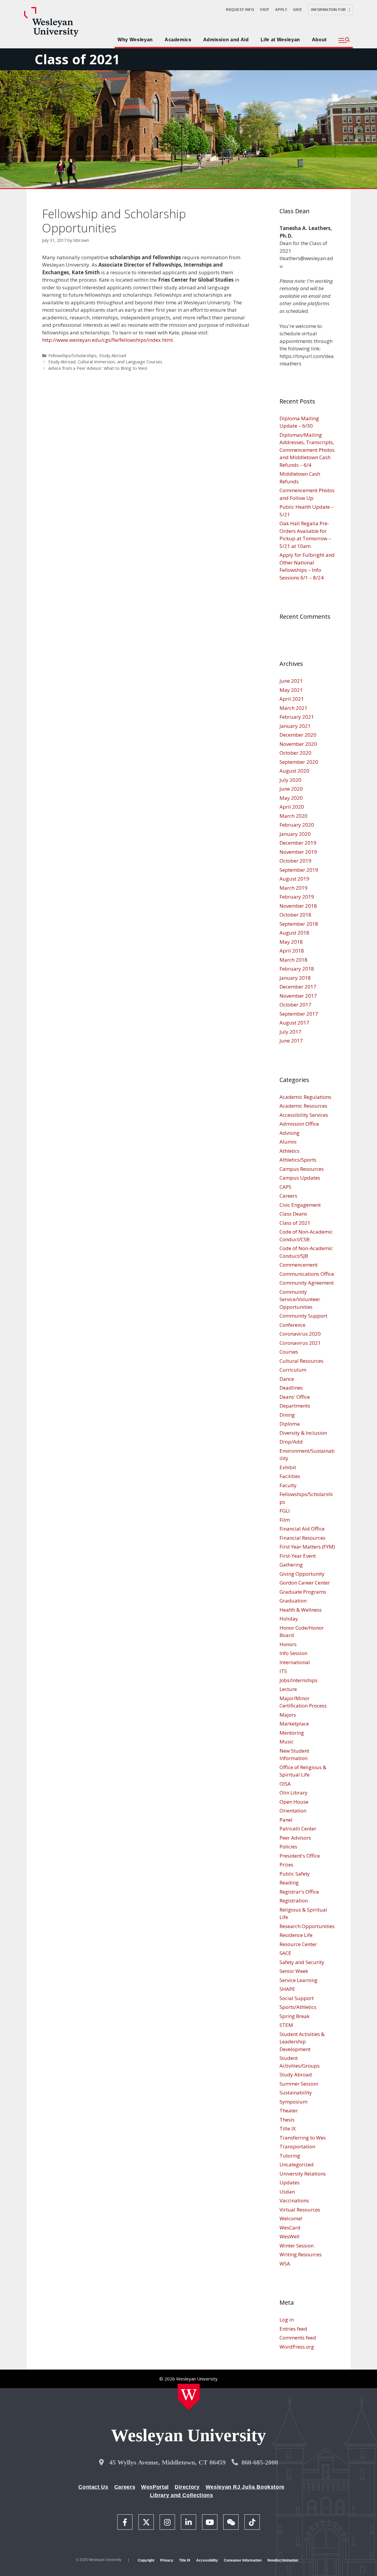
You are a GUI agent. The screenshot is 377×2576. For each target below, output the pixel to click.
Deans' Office (295, 1397)
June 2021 (291, 681)
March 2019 (294, 888)
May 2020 (291, 798)
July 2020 (290, 780)
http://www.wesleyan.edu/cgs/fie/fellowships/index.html (108, 340)
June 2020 (291, 789)
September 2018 (299, 924)
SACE (285, 1953)
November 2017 (298, 996)
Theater (289, 2110)
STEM (286, 2025)
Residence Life (296, 1935)
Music (287, 1742)
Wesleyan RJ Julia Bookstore (245, 2487)
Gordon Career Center (305, 1583)
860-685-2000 (260, 2462)
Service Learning (299, 1980)
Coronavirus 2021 (300, 1343)
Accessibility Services (304, 1115)
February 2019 (297, 897)
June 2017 (291, 1041)
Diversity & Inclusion (303, 1433)
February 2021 (297, 717)
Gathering (291, 1565)
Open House (294, 1802)
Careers (288, 1196)
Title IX (288, 2128)
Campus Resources (302, 1169)
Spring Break (295, 2016)
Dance (287, 1379)
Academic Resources (303, 1106)
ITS (283, 1671)
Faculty (288, 1485)
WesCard (290, 2228)
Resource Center (298, 1944)
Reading (289, 1883)
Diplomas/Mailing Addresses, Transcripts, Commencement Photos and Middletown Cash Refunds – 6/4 (307, 450)
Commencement (299, 1265)
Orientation (293, 1811)
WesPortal (155, 2487)
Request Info (240, 10)
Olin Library (294, 1793)
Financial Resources (302, 1538)
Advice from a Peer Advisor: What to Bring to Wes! (98, 368)
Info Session (293, 1653)
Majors (288, 1715)
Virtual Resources (300, 2210)
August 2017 (294, 1023)
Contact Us (93, 2487)
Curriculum (293, 1370)
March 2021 (294, 708)
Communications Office (307, 1274)
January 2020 (295, 834)
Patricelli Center (298, 1829)
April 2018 (292, 951)
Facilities (290, 1476)
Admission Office (299, 1124)
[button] (344, 40)
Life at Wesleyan (280, 40)
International (295, 1662)
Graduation (293, 1601)
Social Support (297, 1998)
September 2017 (299, 1014)
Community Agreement (307, 1283)
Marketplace (294, 1724)
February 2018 (297, 969)
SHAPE (287, 1989)
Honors (288, 1644)
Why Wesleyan (135, 40)
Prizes (286, 1865)
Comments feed (298, 2338)
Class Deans (293, 1214)
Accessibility (207, 2560)
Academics (178, 40)
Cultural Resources (301, 1361)
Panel (286, 1820)
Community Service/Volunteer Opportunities (300, 1299)
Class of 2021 (77, 59)
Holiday (289, 1619)
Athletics (290, 1151)
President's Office (300, 1856)
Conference (292, 1325)
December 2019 (298, 843)
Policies (288, 1847)
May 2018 (291, 942)
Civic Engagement (300, 1205)
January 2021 (295, 726)
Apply (281, 10)
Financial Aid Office (302, 1529)
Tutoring (290, 2156)
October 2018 (295, 915)
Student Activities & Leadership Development (302, 2042)
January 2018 (295, 978)
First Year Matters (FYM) (307, 1547)
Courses (289, 1352)
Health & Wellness (301, 1610)
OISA (285, 1784)
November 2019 (298, 852)
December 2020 (298, 735)
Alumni (288, 1142)
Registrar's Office (299, 1892)
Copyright (146, 2560)
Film (285, 1520)
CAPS (285, 1187)
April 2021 (292, 699)
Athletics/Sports (298, 1160)
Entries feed (293, 2329)
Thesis (287, 2120)
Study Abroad (113, 356)
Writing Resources (301, 2254)
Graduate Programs (303, 1592)
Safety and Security (302, 1962)
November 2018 (298, 906)
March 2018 (294, 960)
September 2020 (299, 762)
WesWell (290, 2236)
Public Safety (295, 1874)
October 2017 (295, 1005)
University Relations (303, 2174)
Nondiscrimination (283, 2560)
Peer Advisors (295, 1838)
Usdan (287, 2192)
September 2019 (299, 870)
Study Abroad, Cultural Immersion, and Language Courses (105, 362)
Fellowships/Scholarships (72, 356)
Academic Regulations (305, 1097)
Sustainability (296, 2093)
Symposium (294, 2102)
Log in (287, 2320)
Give (297, 10)
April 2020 (292, 807)
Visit (264, 10)
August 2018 (294, 933)
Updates (290, 2182)
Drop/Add (291, 1442)
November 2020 (298, 744)
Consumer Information (243, 2560)
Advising (290, 1133)
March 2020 (294, 816)
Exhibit (288, 1467)
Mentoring (292, 1733)
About (319, 40)
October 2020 (295, 753)
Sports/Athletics (298, 2007)
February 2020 (297, 825)
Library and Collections (182, 2495)
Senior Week (294, 1971)
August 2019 (294, 879)
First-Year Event (298, 1556)
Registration (294, 1901)
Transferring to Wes (303, 2138)
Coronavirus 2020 (300, 1334)
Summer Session (299, 2084)
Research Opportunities (307, 1926)
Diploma (290, 1424)
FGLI (285, 1511)
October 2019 (295, 861)
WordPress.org (297, 2347)
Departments (295, 1406)
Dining (287, 1415)
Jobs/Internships (299, 1680)
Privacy (167, 2560)
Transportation (297, 2146)
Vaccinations (294, 2200)
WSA (285, 2264)
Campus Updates (300, 1178)
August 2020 (294, 771)
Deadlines (291, 1388)
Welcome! (291, 2218)
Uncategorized (297, 2164)
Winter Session (297, 2246)
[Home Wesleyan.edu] (189, 2397)
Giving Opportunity (302, 1574)
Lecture (288, 1689)
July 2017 (290, 1032)
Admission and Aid (226, 40)
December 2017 (298, 987)
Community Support (303, 1316)
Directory (187, 2487)
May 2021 (291, 690)
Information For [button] (330, 10)
